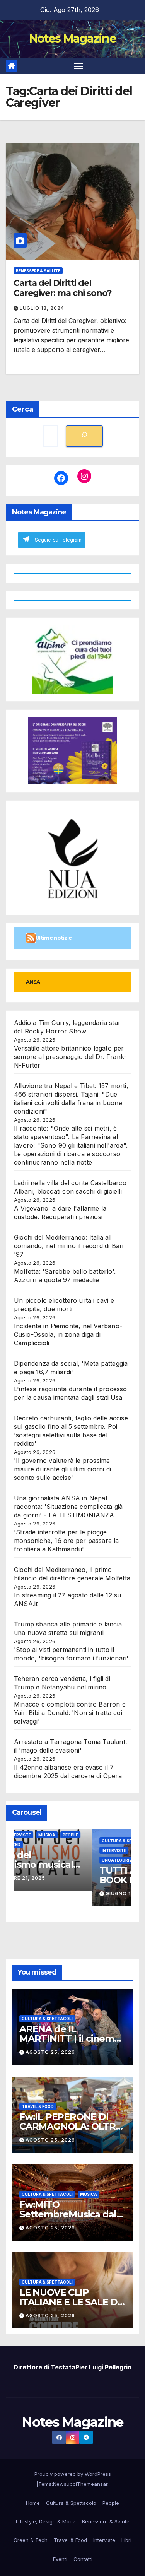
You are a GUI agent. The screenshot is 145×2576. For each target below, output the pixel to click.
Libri (126, 2540)
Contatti (83, 2559)
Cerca (23, 409)
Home (33, 2503)
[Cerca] (84, 436)
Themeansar (92, 2484)
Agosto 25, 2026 (50, 2052)
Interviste (58, 1835)
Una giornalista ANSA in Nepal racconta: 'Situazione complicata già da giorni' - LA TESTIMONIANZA (68, 1507)
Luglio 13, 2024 (42, 308)
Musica (86, 1835)
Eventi (31, 1835)
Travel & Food (38, 2106)
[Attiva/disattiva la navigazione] (78, 66)
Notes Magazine (72, 38)
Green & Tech (31, 2540)
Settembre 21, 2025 (56, 1878)
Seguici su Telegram (58, 540)
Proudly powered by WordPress (73, 2474)
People (110, 1835)
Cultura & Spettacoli (47, 2019)
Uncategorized (42, 1845)
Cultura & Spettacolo (71, 2503)
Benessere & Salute (38, 271)
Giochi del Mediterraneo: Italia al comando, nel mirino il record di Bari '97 (69, 1246)
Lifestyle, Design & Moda (46, 2521)
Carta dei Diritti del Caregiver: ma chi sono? (63, 288)
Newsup (63, 2484)
